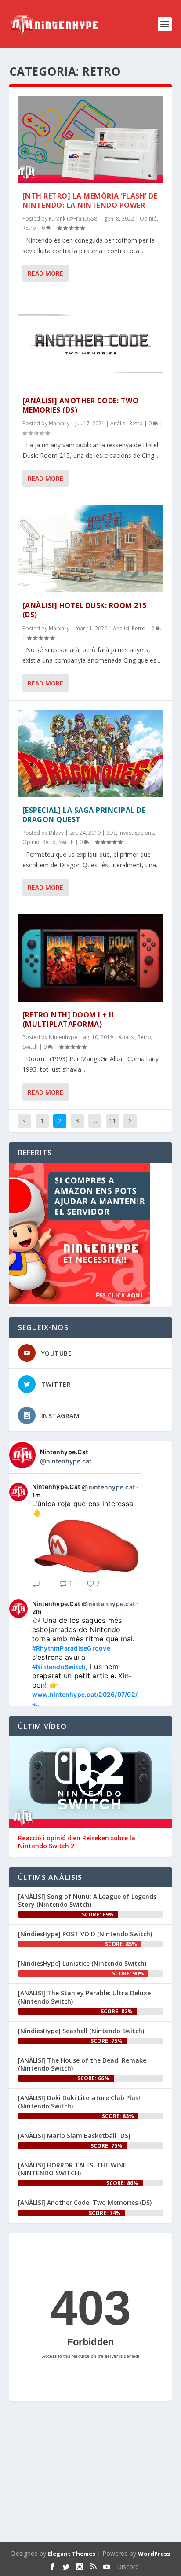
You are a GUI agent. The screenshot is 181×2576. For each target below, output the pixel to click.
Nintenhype (63, 1037)
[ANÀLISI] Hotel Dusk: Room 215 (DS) (85, 610)
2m (37, 1612)
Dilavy (56, 833)
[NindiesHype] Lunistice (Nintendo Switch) (82, 1963)
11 (112, 1121)
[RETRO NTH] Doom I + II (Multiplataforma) (68, 1019)
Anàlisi (118, 423)
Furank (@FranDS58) (74, 219)
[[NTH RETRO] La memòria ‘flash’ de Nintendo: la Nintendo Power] (91, 139)
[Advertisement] (91, 2473)
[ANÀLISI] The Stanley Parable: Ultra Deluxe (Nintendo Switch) (84, 1997)
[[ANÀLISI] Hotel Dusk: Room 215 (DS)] (91, 549)
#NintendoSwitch (59, 1667)
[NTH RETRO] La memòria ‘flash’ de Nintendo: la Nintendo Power (90, 201)
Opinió (148, 219)
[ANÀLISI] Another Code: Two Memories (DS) (81, 405)
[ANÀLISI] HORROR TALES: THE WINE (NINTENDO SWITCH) (72, 2169)
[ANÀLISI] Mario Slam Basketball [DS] (74, 2136)
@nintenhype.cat (66, 1461)
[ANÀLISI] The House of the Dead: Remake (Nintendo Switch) (82, 2064)
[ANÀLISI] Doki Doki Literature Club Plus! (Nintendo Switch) (79, 2102)
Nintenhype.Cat (64, 1452)
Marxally (59, 423)
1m (37, 1495)
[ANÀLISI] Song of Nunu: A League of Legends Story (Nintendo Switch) (87, 1900)
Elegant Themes (72, 2554)
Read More (45, 273)
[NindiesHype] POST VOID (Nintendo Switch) (85, 1934)
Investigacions (136, 833)
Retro (29, 228)
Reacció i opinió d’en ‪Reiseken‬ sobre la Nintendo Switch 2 (77, 1842)
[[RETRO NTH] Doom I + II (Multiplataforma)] (91, 958)
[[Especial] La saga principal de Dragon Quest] (91, 753)
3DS (111, 833)
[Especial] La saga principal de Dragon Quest (84, 815)
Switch (66, 842)
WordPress (154, 2554)
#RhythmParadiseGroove (71, 1648)
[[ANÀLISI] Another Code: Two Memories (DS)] (91, 343)
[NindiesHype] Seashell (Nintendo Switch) (81, 2031)
